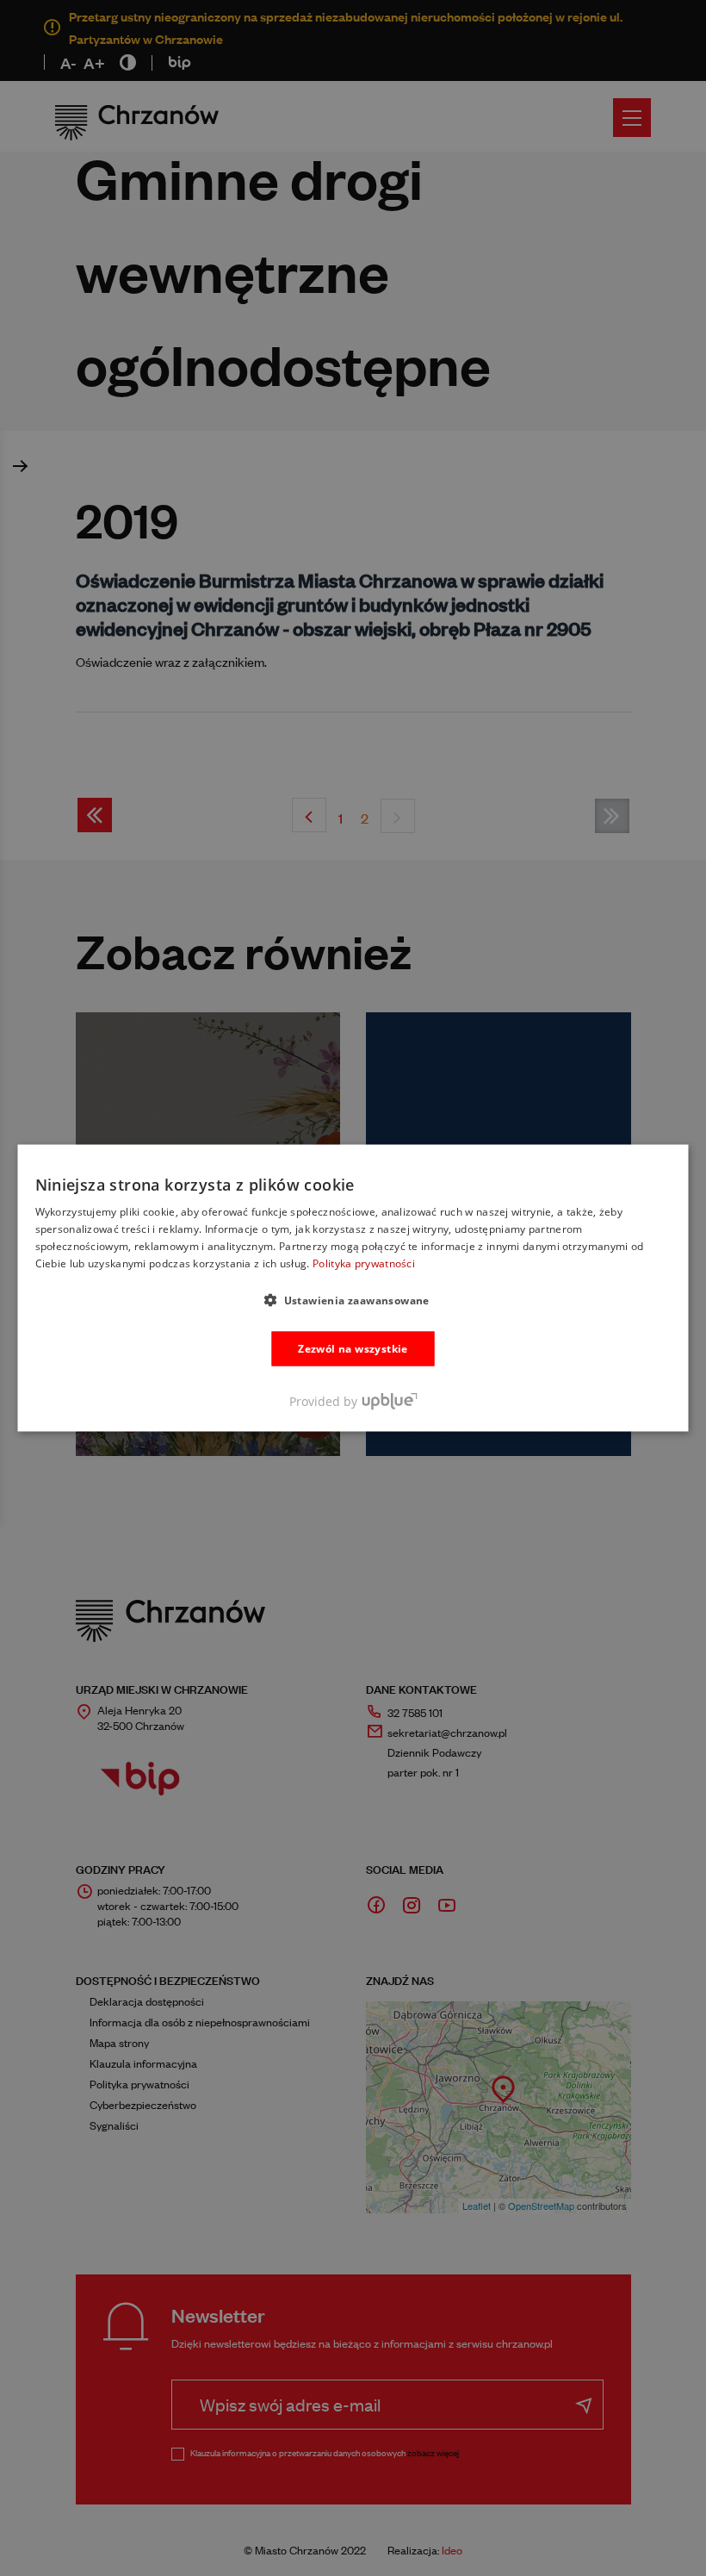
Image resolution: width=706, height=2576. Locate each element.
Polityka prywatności (364, 1263)
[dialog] (353, 1288)
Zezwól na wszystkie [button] (353, 1348)
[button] (353, 1299)
